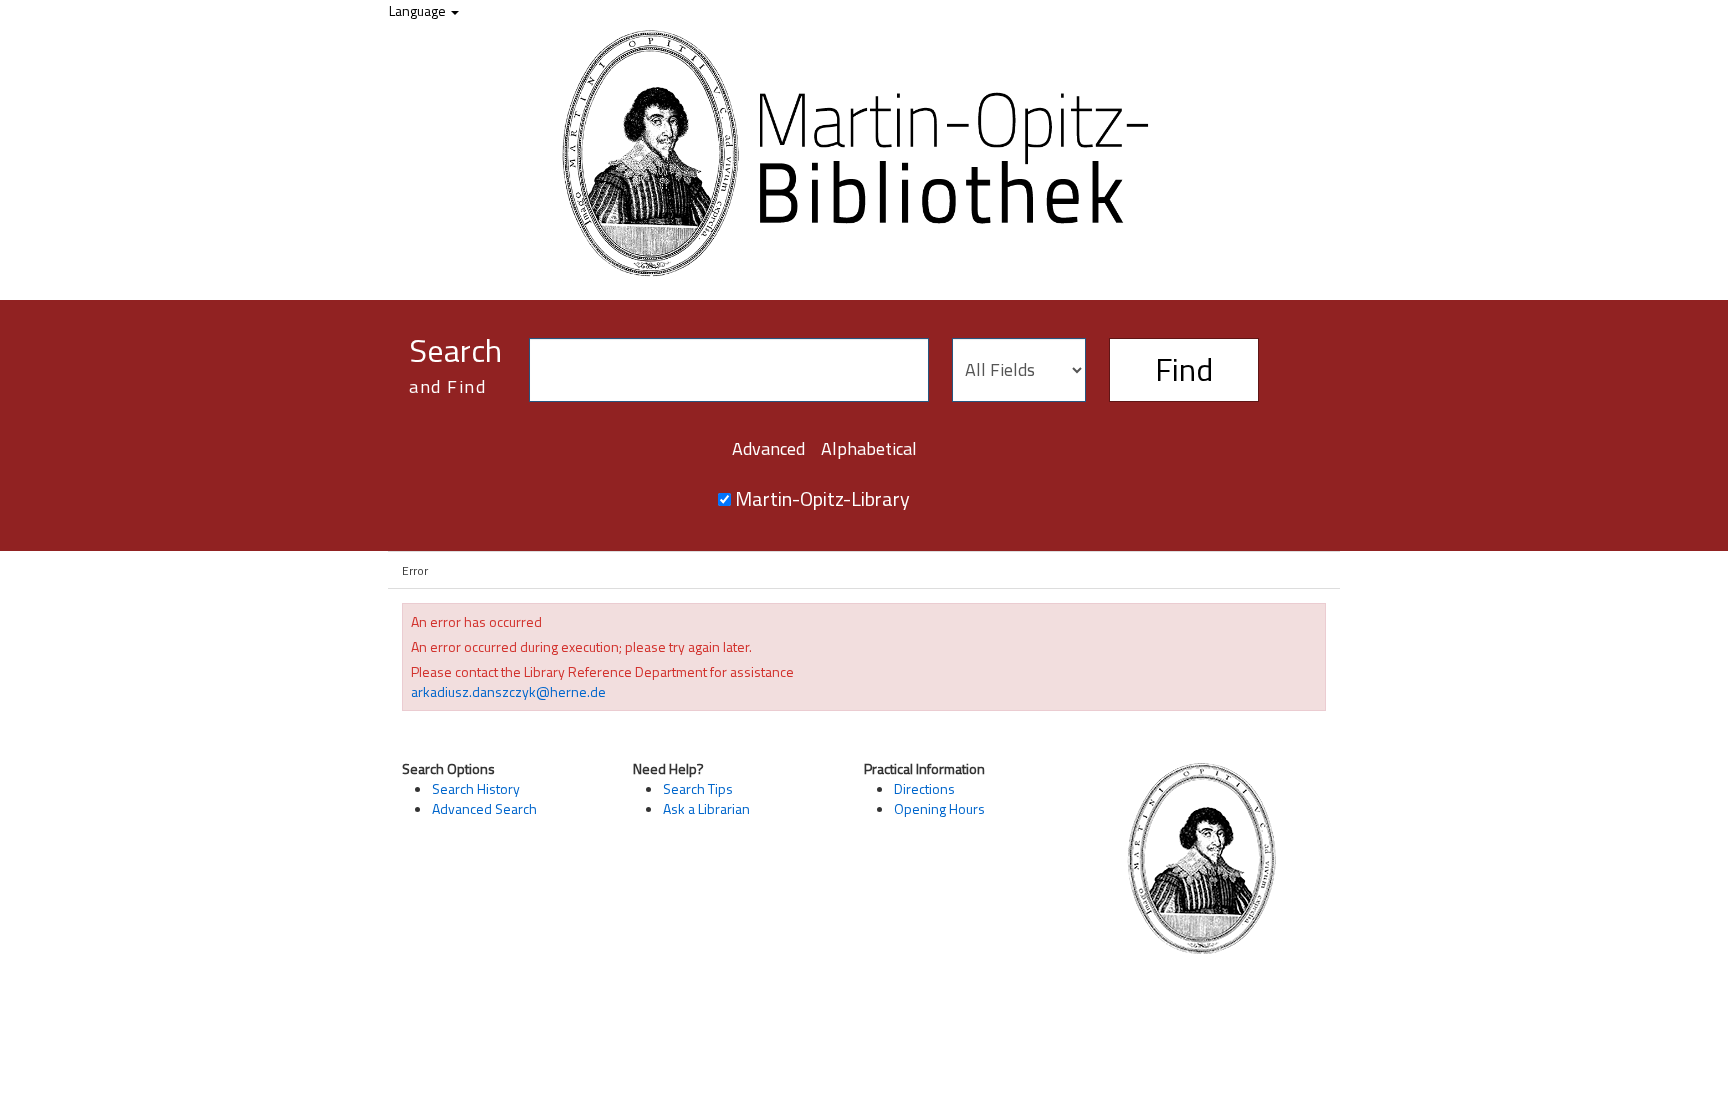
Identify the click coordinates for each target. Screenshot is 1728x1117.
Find (1184, 369)
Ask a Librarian (706, 808)
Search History (476, 788)
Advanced (768, 448)
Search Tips (698, 788)
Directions (924, 788)
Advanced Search (484, 808)
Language (419, 10)
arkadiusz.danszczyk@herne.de (508, 691)
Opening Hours (939, 808)
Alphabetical (869, 448)
